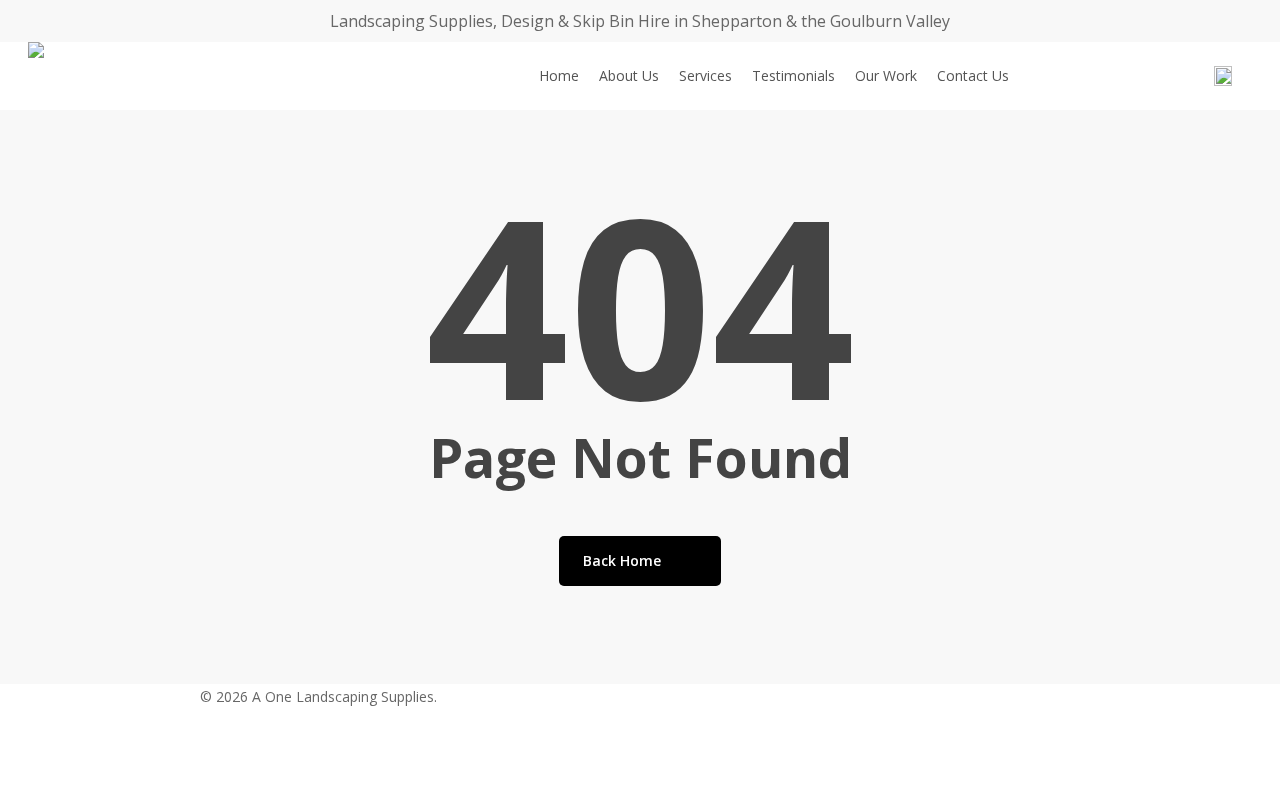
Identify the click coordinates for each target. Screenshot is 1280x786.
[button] (640, 773)
